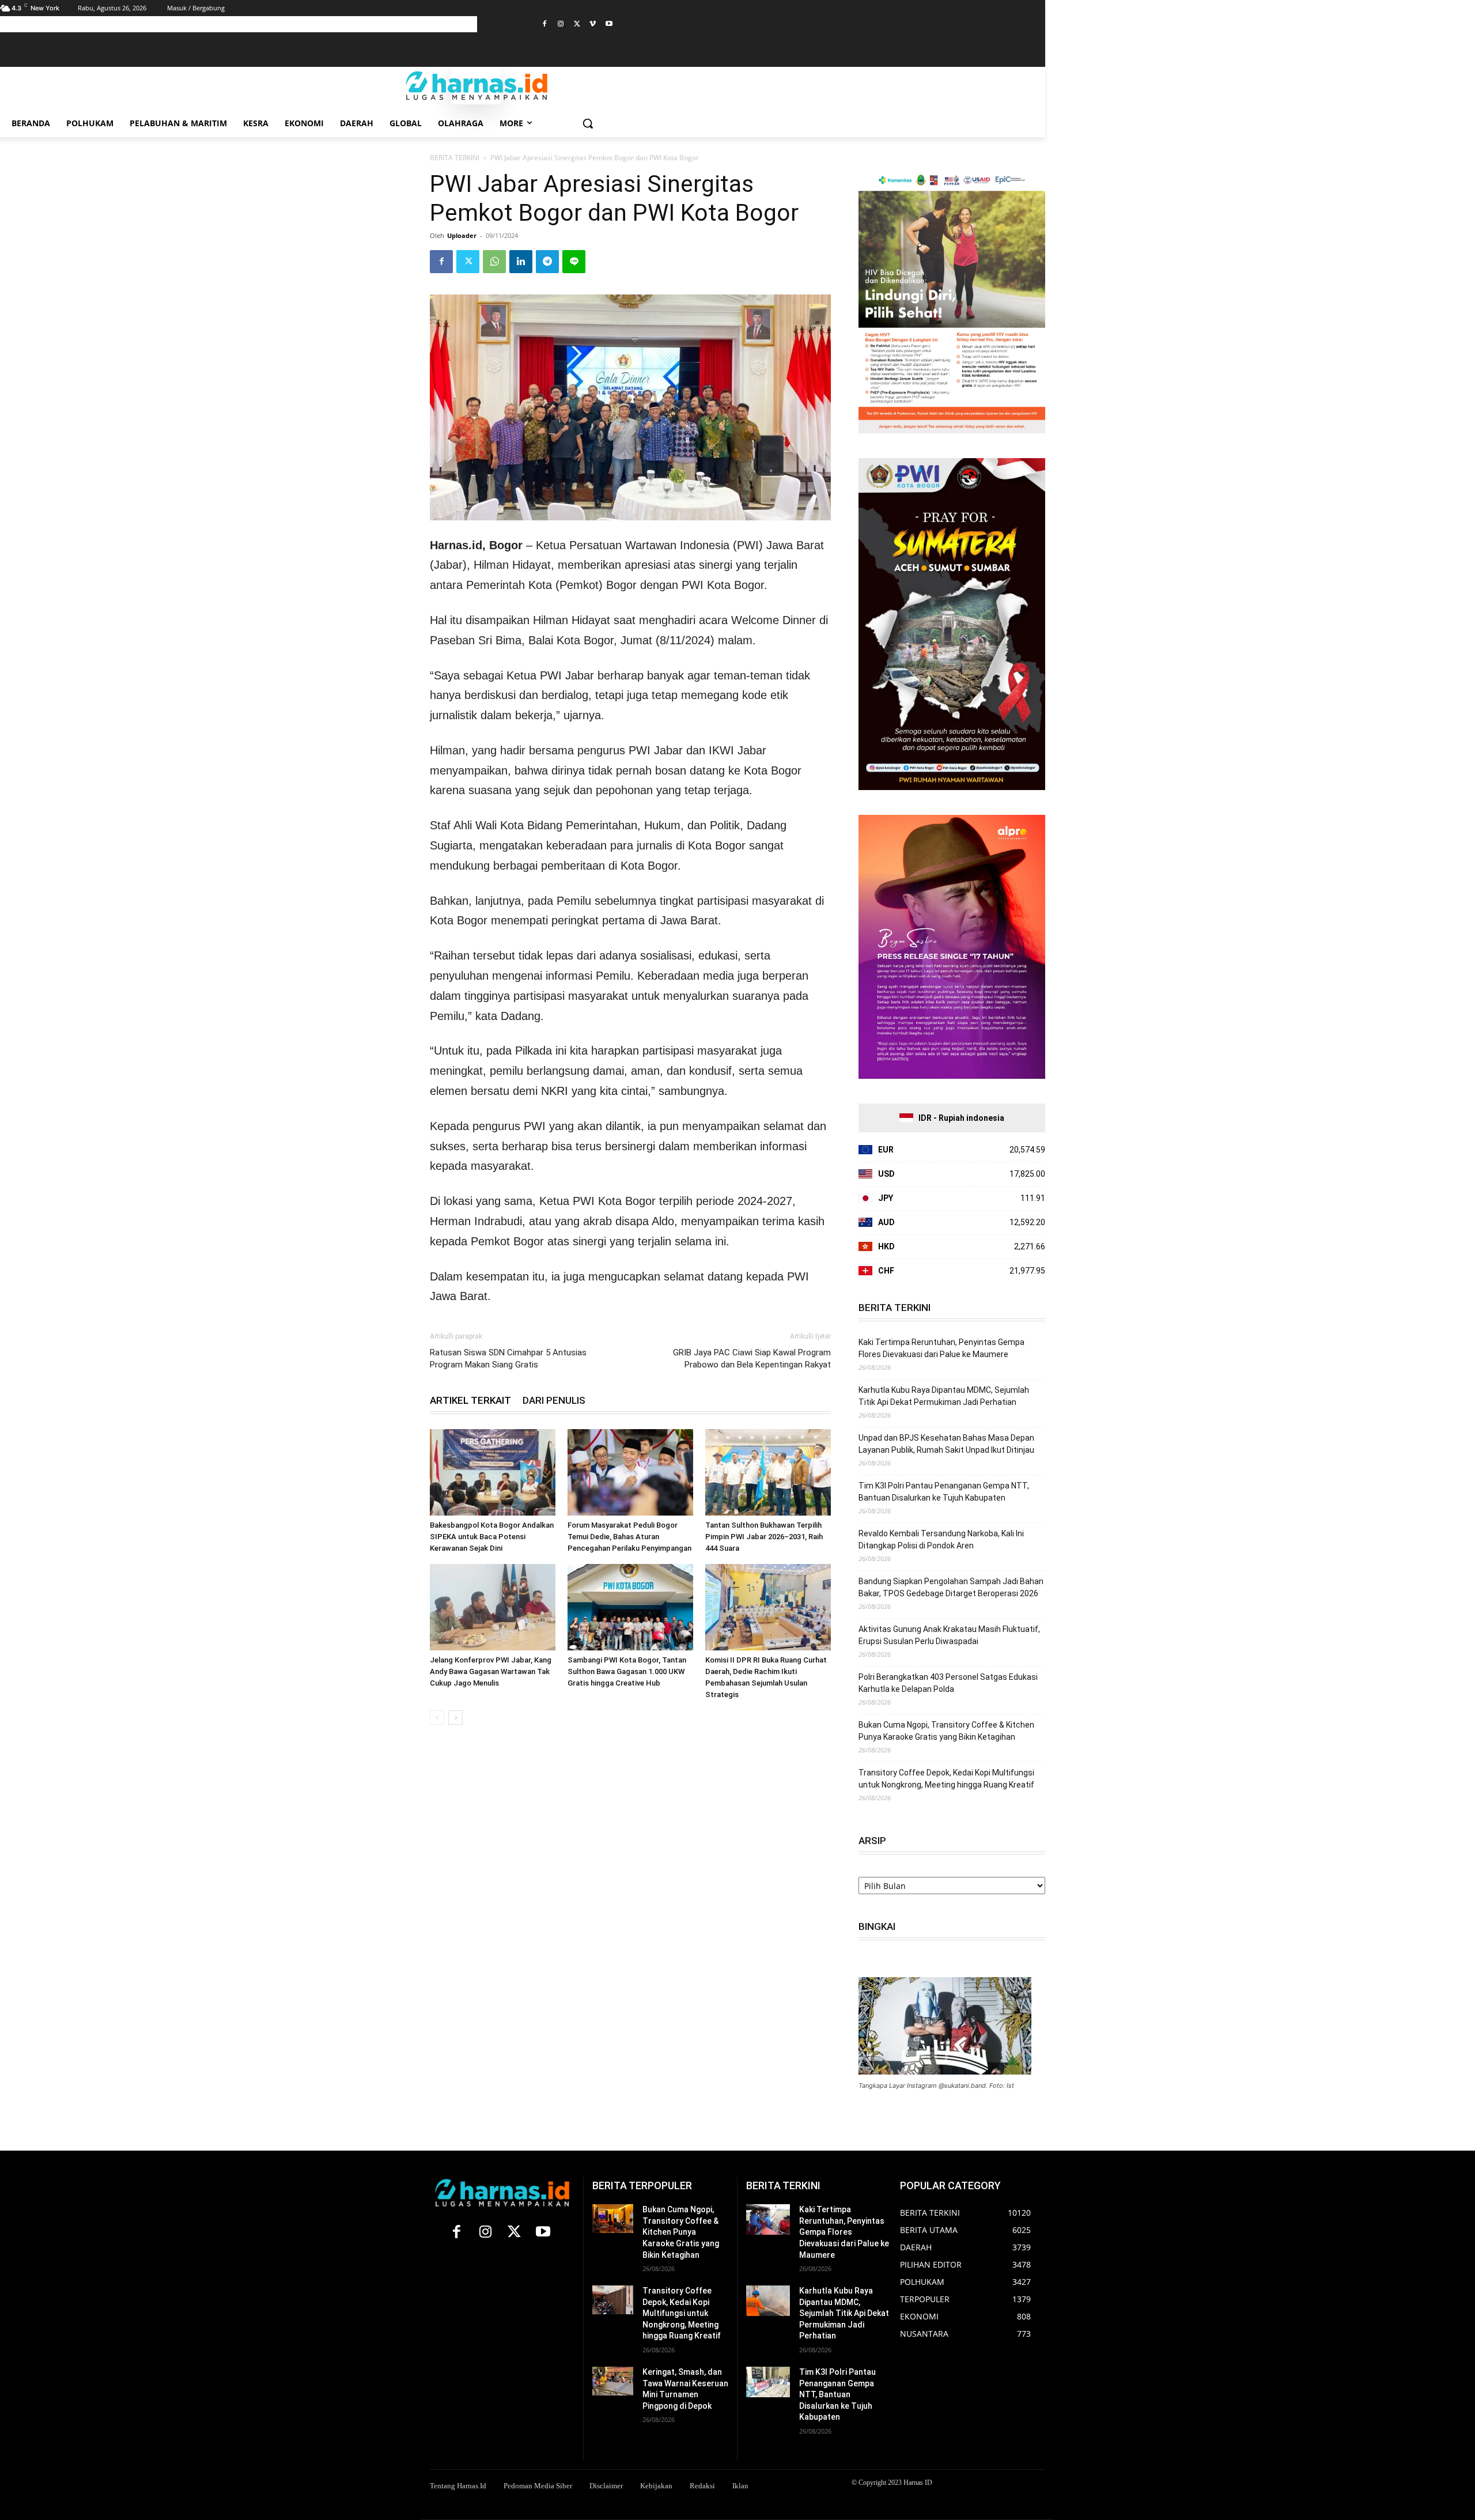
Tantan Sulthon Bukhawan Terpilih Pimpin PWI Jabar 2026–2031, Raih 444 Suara (764, 1537)
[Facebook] (545, 24)
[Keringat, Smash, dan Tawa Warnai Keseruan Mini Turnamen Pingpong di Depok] (613, 2381)
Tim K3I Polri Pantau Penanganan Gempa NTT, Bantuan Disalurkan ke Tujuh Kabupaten (944, 1492)
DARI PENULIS (554, 1400)
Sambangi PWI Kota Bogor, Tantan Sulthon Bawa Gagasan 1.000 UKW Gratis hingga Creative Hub (627, 1671)
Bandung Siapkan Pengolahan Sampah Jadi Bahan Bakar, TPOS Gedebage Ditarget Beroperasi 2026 (951, 1587)
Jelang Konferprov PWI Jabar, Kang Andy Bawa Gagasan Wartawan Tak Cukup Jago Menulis (491, 1671)
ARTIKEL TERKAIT (470, 1400)
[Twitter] (577, 24)
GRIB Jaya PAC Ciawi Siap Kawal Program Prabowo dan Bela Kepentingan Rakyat (752, 1359)
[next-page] (455, 1718)
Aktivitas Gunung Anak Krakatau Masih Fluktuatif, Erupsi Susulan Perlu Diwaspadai (949, 1635)
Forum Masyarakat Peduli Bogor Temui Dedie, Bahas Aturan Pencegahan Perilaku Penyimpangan (629, 1537)
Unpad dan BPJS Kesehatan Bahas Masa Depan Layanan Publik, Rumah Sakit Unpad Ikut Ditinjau (946, 1444)
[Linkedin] (521, 262)
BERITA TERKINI (455, 158)
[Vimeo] (593, 24)
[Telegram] (547, 262)
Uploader (462, 235)
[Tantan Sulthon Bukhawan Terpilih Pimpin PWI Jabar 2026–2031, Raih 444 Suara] (768, 1472)
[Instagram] (561, 24)
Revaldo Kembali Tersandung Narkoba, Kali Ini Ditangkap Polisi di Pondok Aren (941, 1539)
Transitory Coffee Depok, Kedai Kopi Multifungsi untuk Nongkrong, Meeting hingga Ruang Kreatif (946, 1779)
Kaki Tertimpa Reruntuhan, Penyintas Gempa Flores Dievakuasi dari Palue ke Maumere (941, 1348)
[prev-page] (437, 1718)
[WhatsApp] (494, 262)
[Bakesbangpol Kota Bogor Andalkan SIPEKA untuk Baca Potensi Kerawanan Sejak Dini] (493, 1472)
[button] (588, 123)
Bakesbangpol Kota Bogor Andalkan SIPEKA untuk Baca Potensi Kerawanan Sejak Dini (492, 1537)
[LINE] (574, 262)
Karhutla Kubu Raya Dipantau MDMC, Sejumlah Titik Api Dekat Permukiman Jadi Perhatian (944, 1396)
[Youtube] (609, 24)
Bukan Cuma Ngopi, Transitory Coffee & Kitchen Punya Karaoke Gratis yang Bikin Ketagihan (946, 1731)
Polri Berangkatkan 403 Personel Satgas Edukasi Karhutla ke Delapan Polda (948, 1683)
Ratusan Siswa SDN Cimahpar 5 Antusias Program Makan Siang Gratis (508, 1359)
